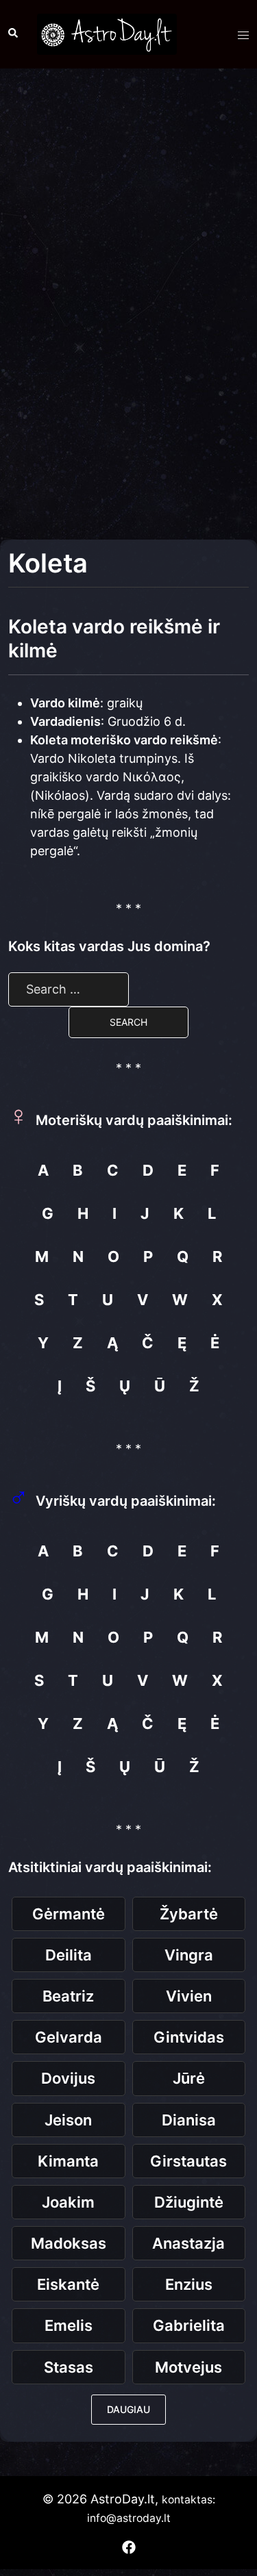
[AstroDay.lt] (107, 33)
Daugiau (128, 2409)
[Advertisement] (128, 211)
